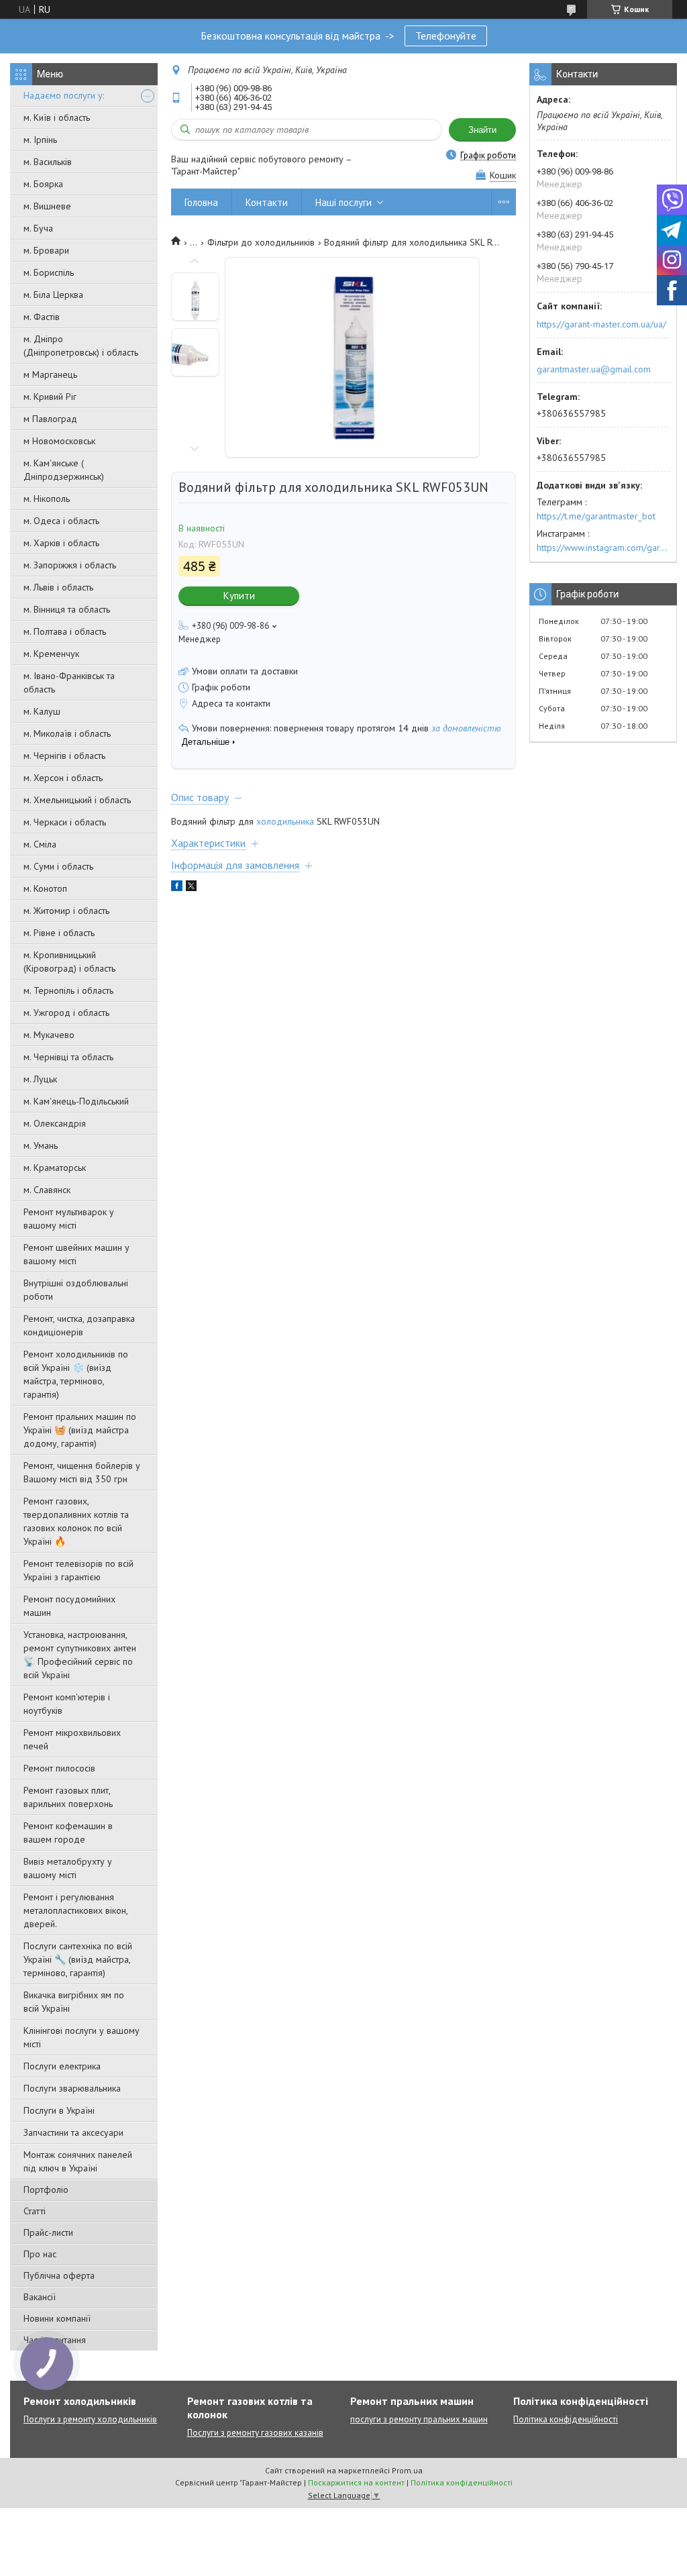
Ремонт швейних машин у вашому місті (76, 1254)
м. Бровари (46, 250)
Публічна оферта (59, 2275)
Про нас (40, 2254)
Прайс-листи (48, 2232)
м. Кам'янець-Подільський (76, 1101)
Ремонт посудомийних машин (69, 1606)
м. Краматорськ (55, 1168)
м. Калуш (42, 711)
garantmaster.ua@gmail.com (594, 369)
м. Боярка (43, 184)
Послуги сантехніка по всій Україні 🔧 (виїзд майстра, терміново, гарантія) (78, 1959)
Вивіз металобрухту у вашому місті (68, 1868)
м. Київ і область (57, 117)
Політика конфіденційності (566, 2419)
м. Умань (41, 1145)
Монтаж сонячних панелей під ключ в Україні (78, 2161)
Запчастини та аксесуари (73, 2132)
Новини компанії (57, 2318)
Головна (201, 202)
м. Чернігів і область (64, 756)
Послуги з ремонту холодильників (90, 2419)
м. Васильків (48, 162)
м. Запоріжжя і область (70, 565)
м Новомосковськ (59, 441)
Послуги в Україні (59, 2110)
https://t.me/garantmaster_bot (596, 516)
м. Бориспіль (49, 272)
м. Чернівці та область (68, 1057)
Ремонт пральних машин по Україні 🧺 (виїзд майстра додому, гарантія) (80, 1430)
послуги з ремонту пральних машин (419, 2419)
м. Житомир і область (66, 911)
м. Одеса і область (61, 521)
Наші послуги (343, 202)
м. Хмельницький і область (77, 800)
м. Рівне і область (59, 933)
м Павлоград (50, 419)
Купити (239, 596)
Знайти (482, 130)
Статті (35, 2211)
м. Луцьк (40, 1079)
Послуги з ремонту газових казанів (255, 2433)
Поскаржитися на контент (356, 2482)
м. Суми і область (58, 866)
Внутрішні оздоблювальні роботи (76, 1290)
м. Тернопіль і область (68, 990)
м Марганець (50, 374)
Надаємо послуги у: (64, 95)
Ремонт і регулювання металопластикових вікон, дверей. (75, 1910)
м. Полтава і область (65, 631)
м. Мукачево (49, 1035)
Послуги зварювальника (72, 2088)
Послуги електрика (62, 2066)
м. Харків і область (61, 543)
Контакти (267, 202)
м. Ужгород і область (66, 1013)
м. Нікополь (47, 499)
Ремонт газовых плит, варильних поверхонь (68, 1797)
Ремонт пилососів (59, 1768)
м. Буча (38, 228)
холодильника (285, 821)
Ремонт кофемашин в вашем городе (68, 1833)
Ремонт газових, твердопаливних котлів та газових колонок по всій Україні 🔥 (76, 1521)
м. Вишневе (47, 206)
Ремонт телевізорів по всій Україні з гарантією (78, 1570)
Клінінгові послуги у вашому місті (82, 2037)
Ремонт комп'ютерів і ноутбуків (67, 1704)
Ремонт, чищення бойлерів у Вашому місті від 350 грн (82, 1472)
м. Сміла (40, 844)
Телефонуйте (446, 36)
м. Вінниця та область (67, 609)
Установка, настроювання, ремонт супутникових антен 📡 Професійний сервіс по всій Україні (80, 1655)
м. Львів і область (58, 587)
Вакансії (40, 2297)
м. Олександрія (55, 1123)
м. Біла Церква (53, 295)
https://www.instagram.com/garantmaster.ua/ (603, 548)
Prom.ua (407, 2470)
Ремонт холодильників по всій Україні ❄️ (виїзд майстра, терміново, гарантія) (76, 1374)
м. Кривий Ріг (50, 397)
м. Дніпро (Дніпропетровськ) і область (81, 346)
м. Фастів (42, 317)
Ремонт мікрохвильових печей (72, 1739)
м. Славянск (47, 1190)
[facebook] (177, 888)
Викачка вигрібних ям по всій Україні (74, 2002)
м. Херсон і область (63, 778)
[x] (191, 888)
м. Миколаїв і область (67, 733)
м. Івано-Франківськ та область (69, 682)
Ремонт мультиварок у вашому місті (69, 1219)
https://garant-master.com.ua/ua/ (601, 324)
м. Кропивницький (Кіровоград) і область (69, 962)
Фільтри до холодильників (261, 242)
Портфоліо (46, 2189)
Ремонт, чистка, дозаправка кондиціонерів (79, 1325)
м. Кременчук (51, 654)
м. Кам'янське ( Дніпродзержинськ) (64, 470)
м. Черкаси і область (65, 822)
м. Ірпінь (40, 140)
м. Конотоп (45, 888)
